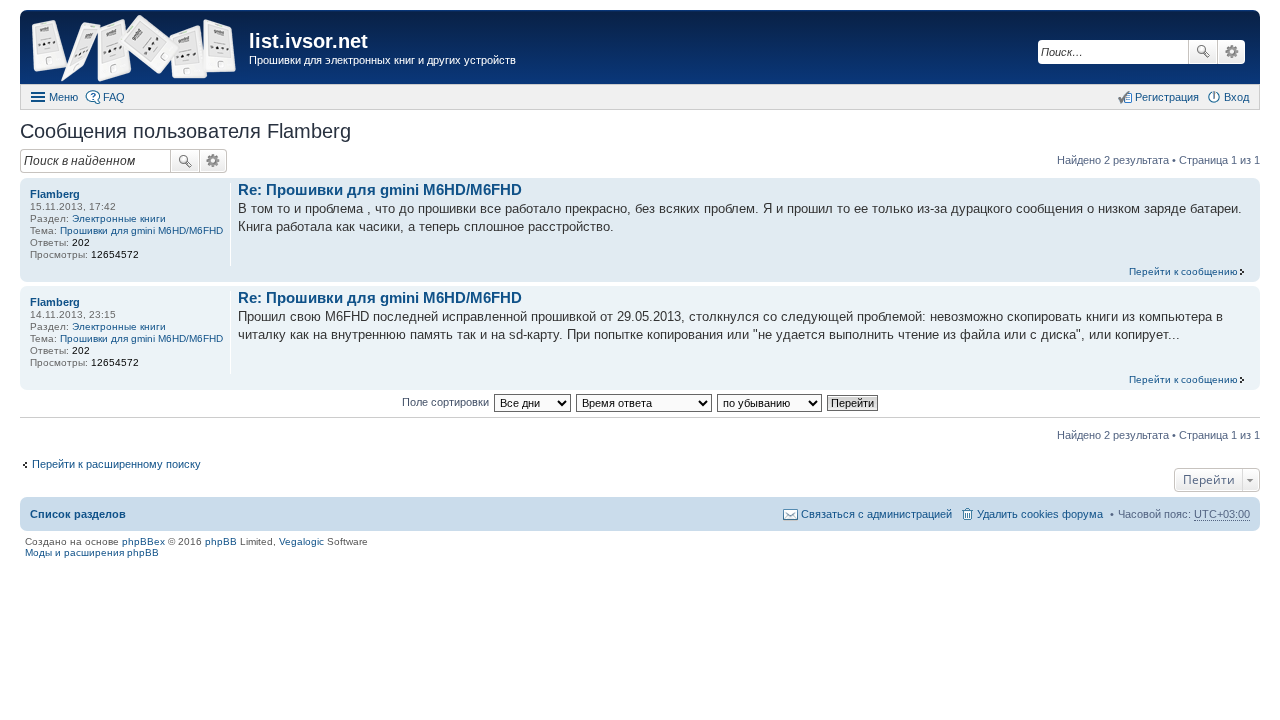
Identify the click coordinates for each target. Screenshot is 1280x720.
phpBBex (143, 541)
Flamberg (55, 194)
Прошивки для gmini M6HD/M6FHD (141, 230)
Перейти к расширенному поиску (116, 464)
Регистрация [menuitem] (1167, 97)
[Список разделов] (137, 49)
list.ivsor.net (308, 41)
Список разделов (78, 514)
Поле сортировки (445, 402)
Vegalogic (301, 541)
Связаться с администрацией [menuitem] (876, 514)
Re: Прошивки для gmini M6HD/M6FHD (380, 189)
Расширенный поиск (1231, 52)
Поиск (1203, 52)
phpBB (221, 541)
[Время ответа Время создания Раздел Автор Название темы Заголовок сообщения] (645, 402)
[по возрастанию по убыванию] (770, 402)
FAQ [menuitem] (114, 97)
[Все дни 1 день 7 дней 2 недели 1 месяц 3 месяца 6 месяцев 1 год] (532, 402)
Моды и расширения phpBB (92, 552)
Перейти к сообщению (1183, 271)
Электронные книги (119, 218)
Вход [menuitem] (1236, 97)
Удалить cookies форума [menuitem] (1040, 514)
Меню (63, 97)
